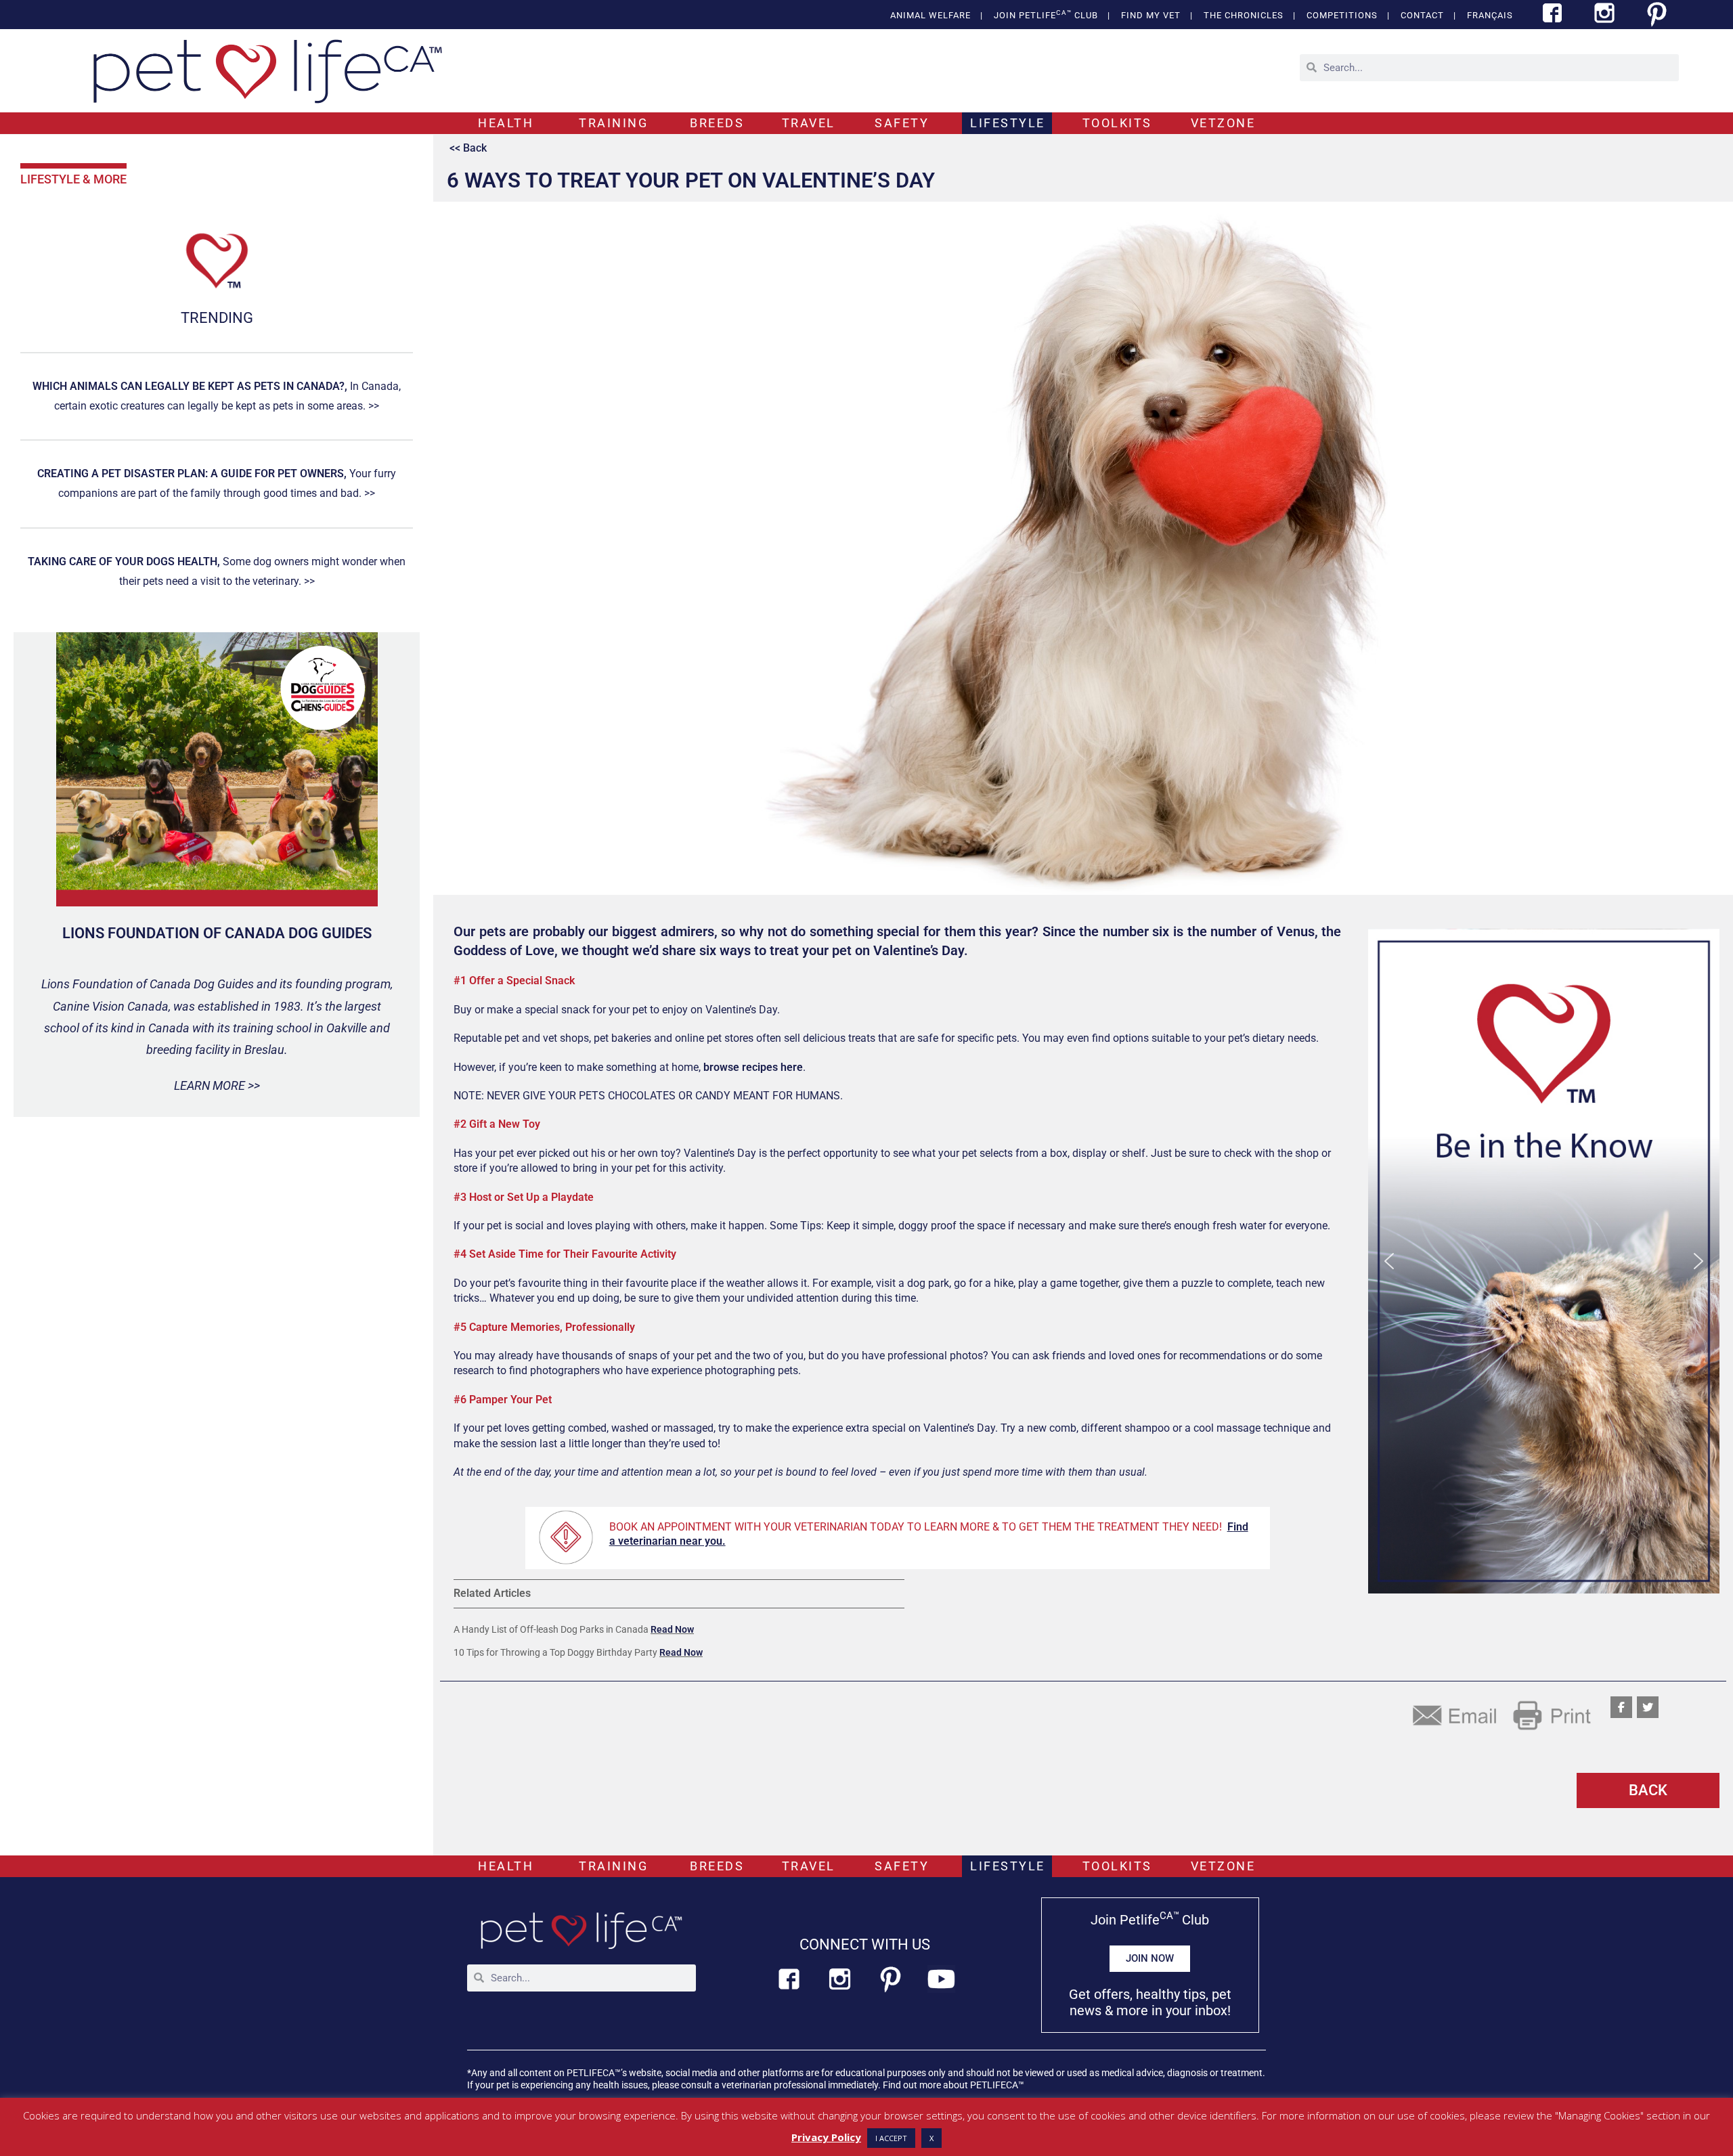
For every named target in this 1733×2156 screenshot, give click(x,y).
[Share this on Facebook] (1621, 1707)
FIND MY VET (1151, 15)
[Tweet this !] (1648, 1707)
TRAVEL (809, 123)
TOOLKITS (1117, 123)
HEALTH (506, 123)
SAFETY (902, 123)
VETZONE (1223, 123)
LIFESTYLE (1008, 123)
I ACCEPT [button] (891, 2138)
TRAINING (613, 123)
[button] (1544, 1261)
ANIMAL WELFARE (930, 15)
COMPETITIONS (1342, 15)
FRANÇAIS (1490, 15)
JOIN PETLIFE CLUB (1046, 15)
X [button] (931, 2138)
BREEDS (717, 123)
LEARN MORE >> (217, 1085)
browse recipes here (753, 1067)
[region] (1544, 1261)
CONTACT (1422, 15)
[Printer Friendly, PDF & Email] (1502, 1714)
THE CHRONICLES (1244, 15)
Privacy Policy (826, 2137)
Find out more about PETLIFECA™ (953, 2085)
